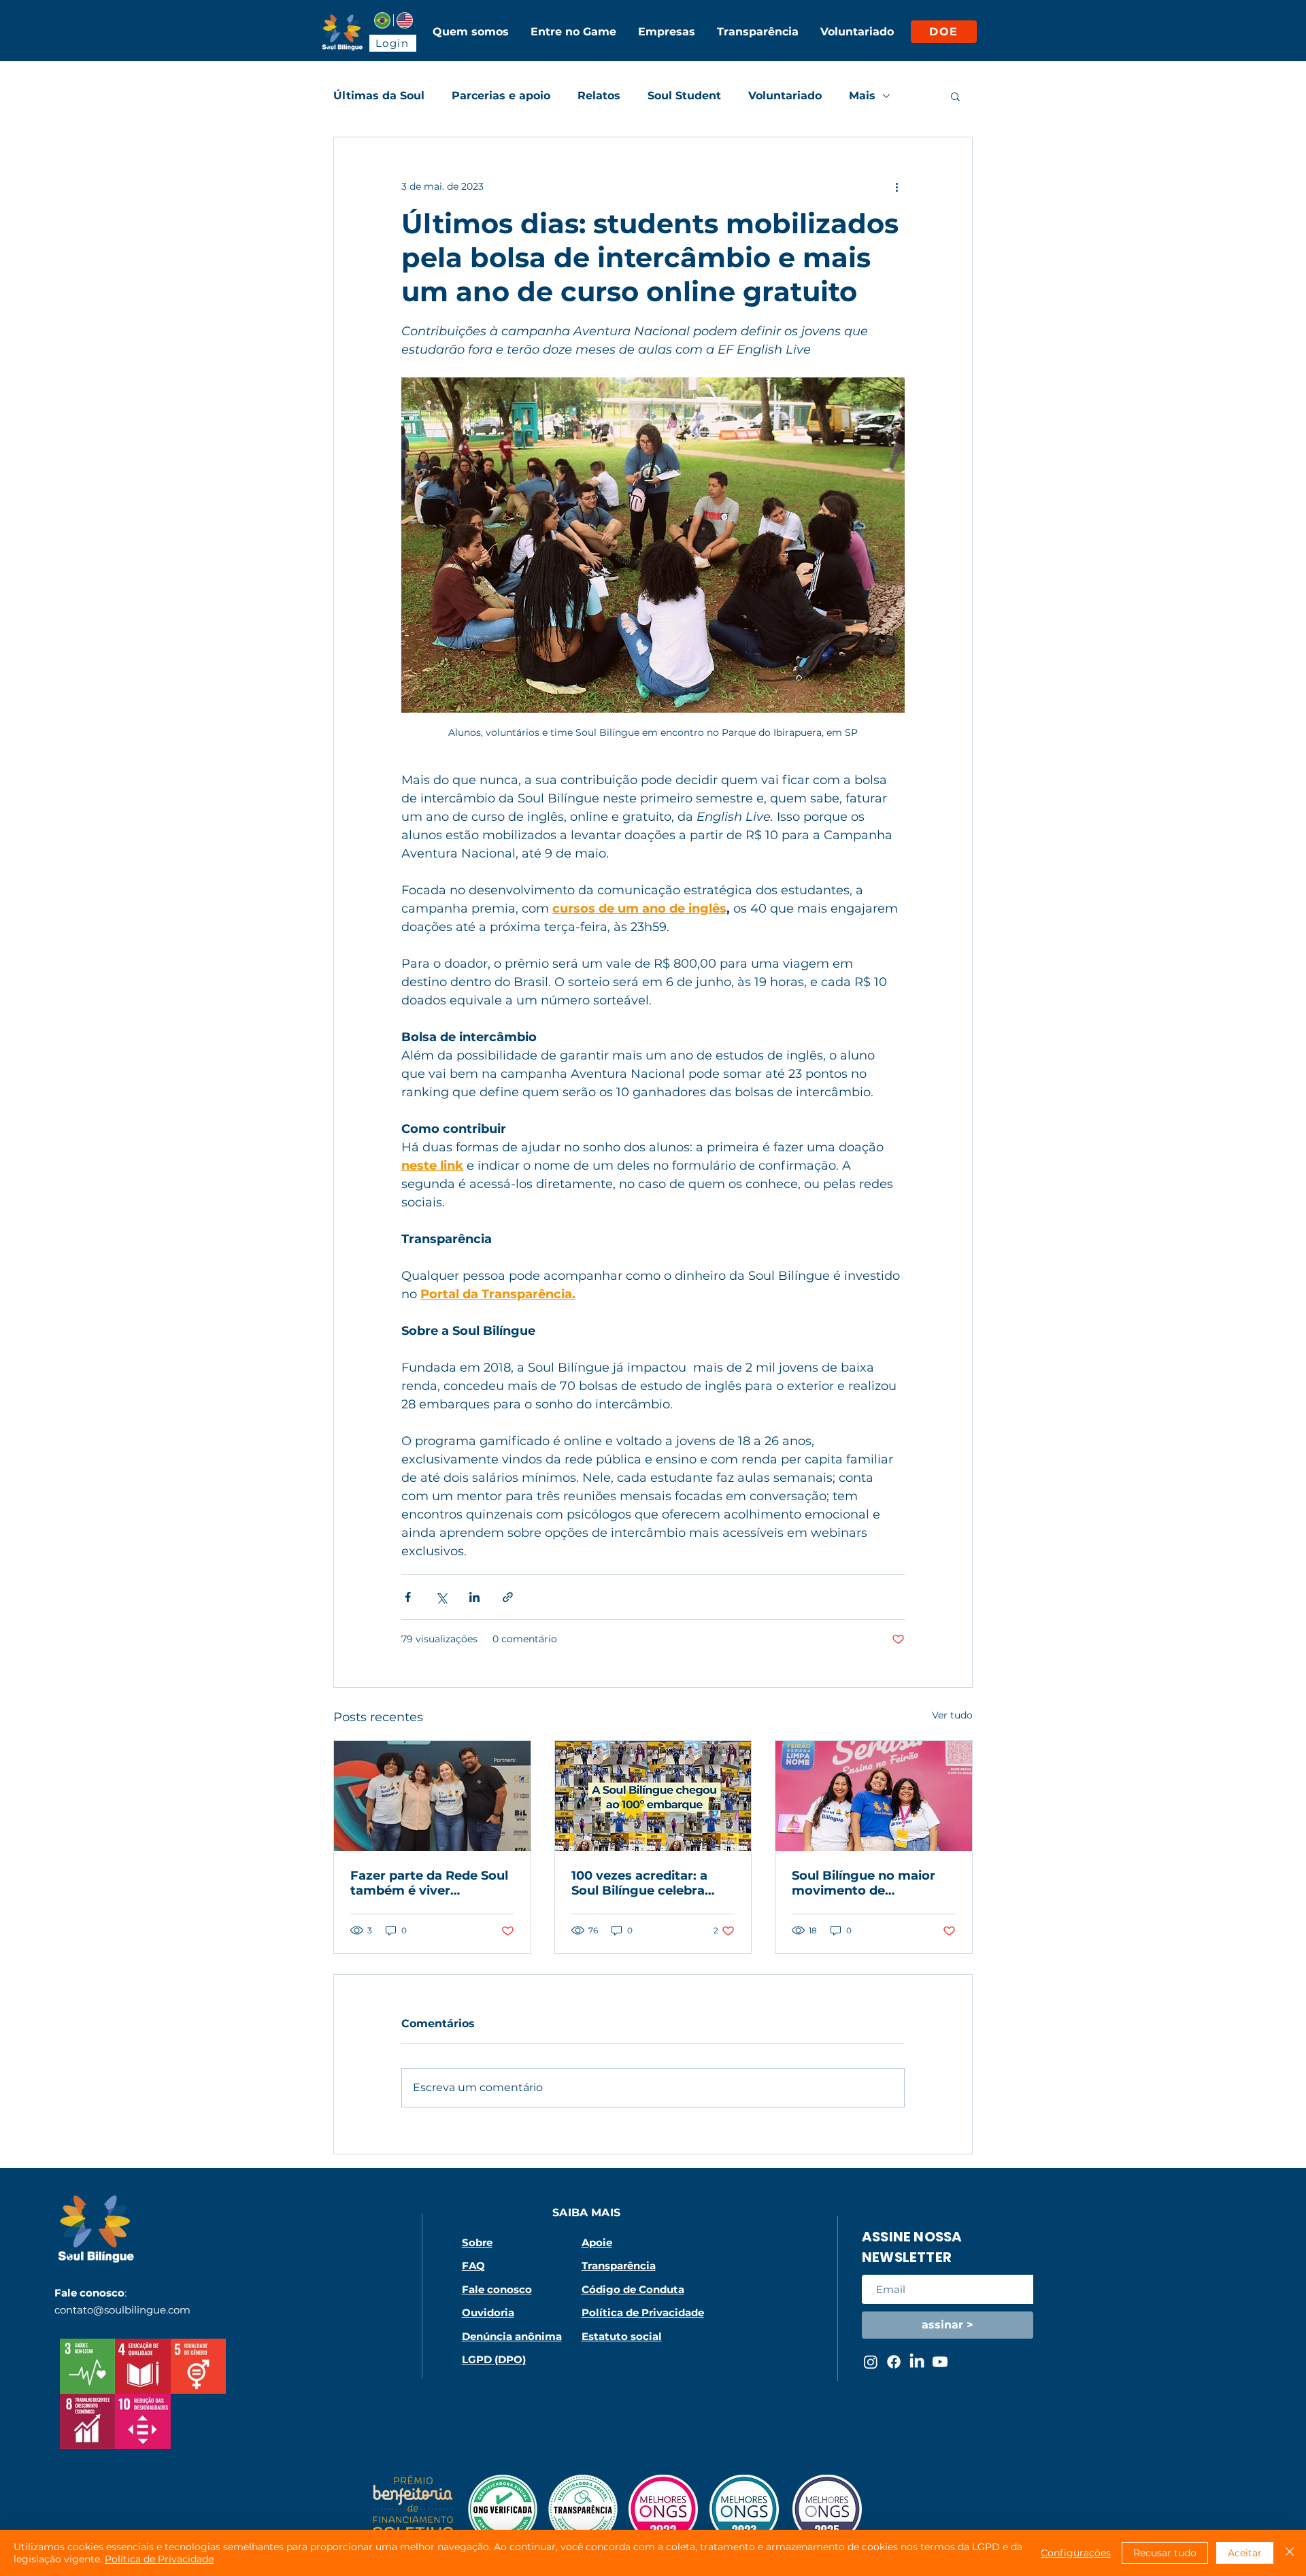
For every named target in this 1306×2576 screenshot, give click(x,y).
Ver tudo (952, 1715)
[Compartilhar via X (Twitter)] (441, 1597)
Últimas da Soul (379, 96)
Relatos (599, 96)
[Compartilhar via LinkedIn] (474, 1597)
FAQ (473, 2266)
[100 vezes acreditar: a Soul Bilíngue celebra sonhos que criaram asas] (653, 1796)
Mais (862, 96)
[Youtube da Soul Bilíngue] (940, 2362)
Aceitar (1245, 2553)
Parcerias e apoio (501, 96)
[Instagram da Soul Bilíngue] (871, 2362)
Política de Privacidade (159, 2559)
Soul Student (684, 96)
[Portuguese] (382, 20)
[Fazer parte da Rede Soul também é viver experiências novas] (432, 1796)
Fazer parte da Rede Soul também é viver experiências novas (429, 1883)
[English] (404, 20)
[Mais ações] (897, 186)
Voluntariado (785, 96)
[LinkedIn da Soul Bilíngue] (917, 2362)
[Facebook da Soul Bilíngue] (894, 2362)
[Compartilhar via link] (508, 1597)
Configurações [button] (1076, 2553)
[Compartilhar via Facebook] (408, 1597)
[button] (955, 96)
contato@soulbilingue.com (122, 2310)
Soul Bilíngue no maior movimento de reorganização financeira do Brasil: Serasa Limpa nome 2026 (872, 1883)
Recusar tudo (1165, 2553)
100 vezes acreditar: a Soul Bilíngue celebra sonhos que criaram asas (651, 1883)
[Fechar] (1290, 2553)
